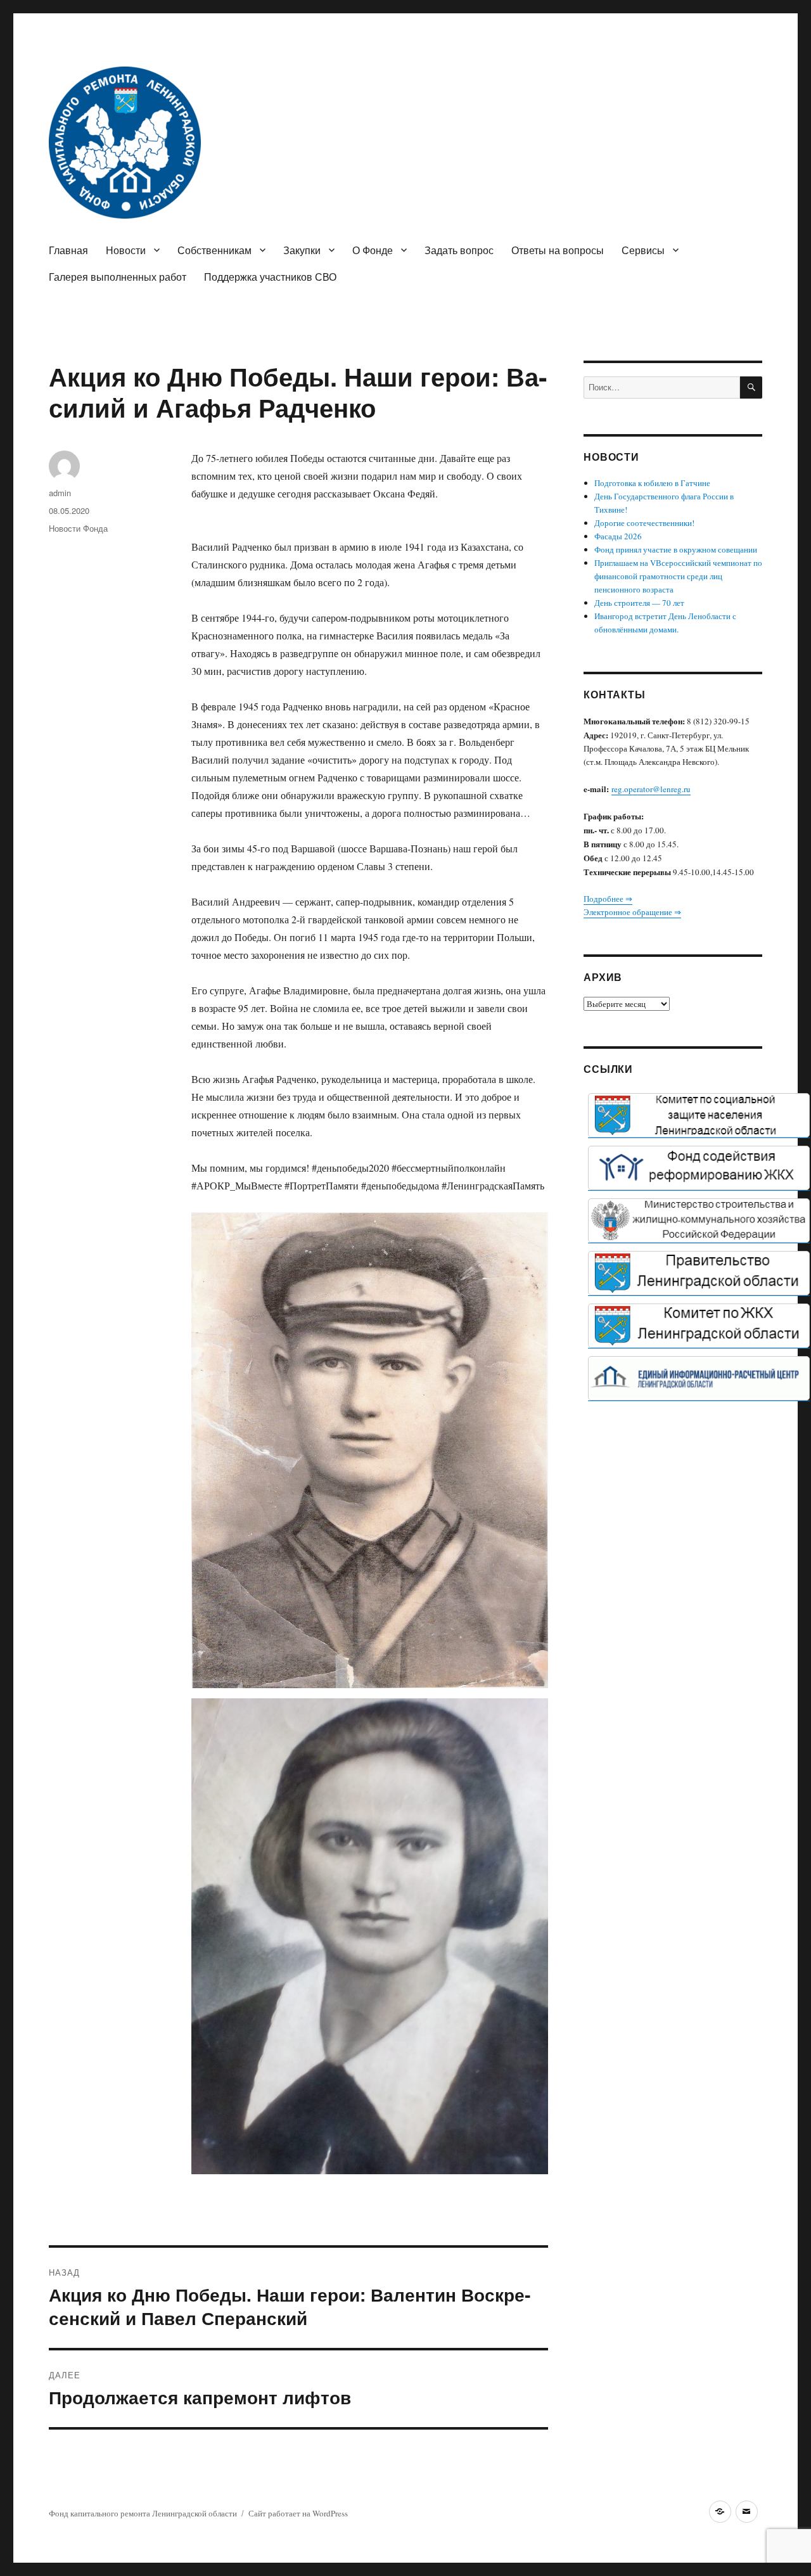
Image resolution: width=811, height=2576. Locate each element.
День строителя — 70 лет (639, 603)
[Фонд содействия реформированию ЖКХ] (699, 1168)
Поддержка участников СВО (270, 277)
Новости (126, 250)
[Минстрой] (699, 1221)
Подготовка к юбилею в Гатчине (652, 483)
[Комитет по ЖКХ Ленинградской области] (699, 1326)
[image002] (699, 1378)
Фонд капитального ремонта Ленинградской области (143, 2513)
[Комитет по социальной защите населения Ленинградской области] (699, 1115)
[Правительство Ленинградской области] (699, 1273)
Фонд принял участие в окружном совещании (676, 549)
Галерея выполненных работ (118, 277)
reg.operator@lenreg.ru (651, 789)
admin (60, 493)
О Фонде (373, 250)
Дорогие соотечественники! (644, 523)
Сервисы (643, 250)
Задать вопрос (459, 250)
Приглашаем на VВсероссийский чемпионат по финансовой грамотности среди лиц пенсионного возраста (678, 576)
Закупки (302, 250)
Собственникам (214, 250)
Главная (68, 250)
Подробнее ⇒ (608, 899)
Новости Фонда (78, 528)
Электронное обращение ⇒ (632, 912)
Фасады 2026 (618, 536)
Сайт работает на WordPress (298, 2513)
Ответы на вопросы (558, 250)
